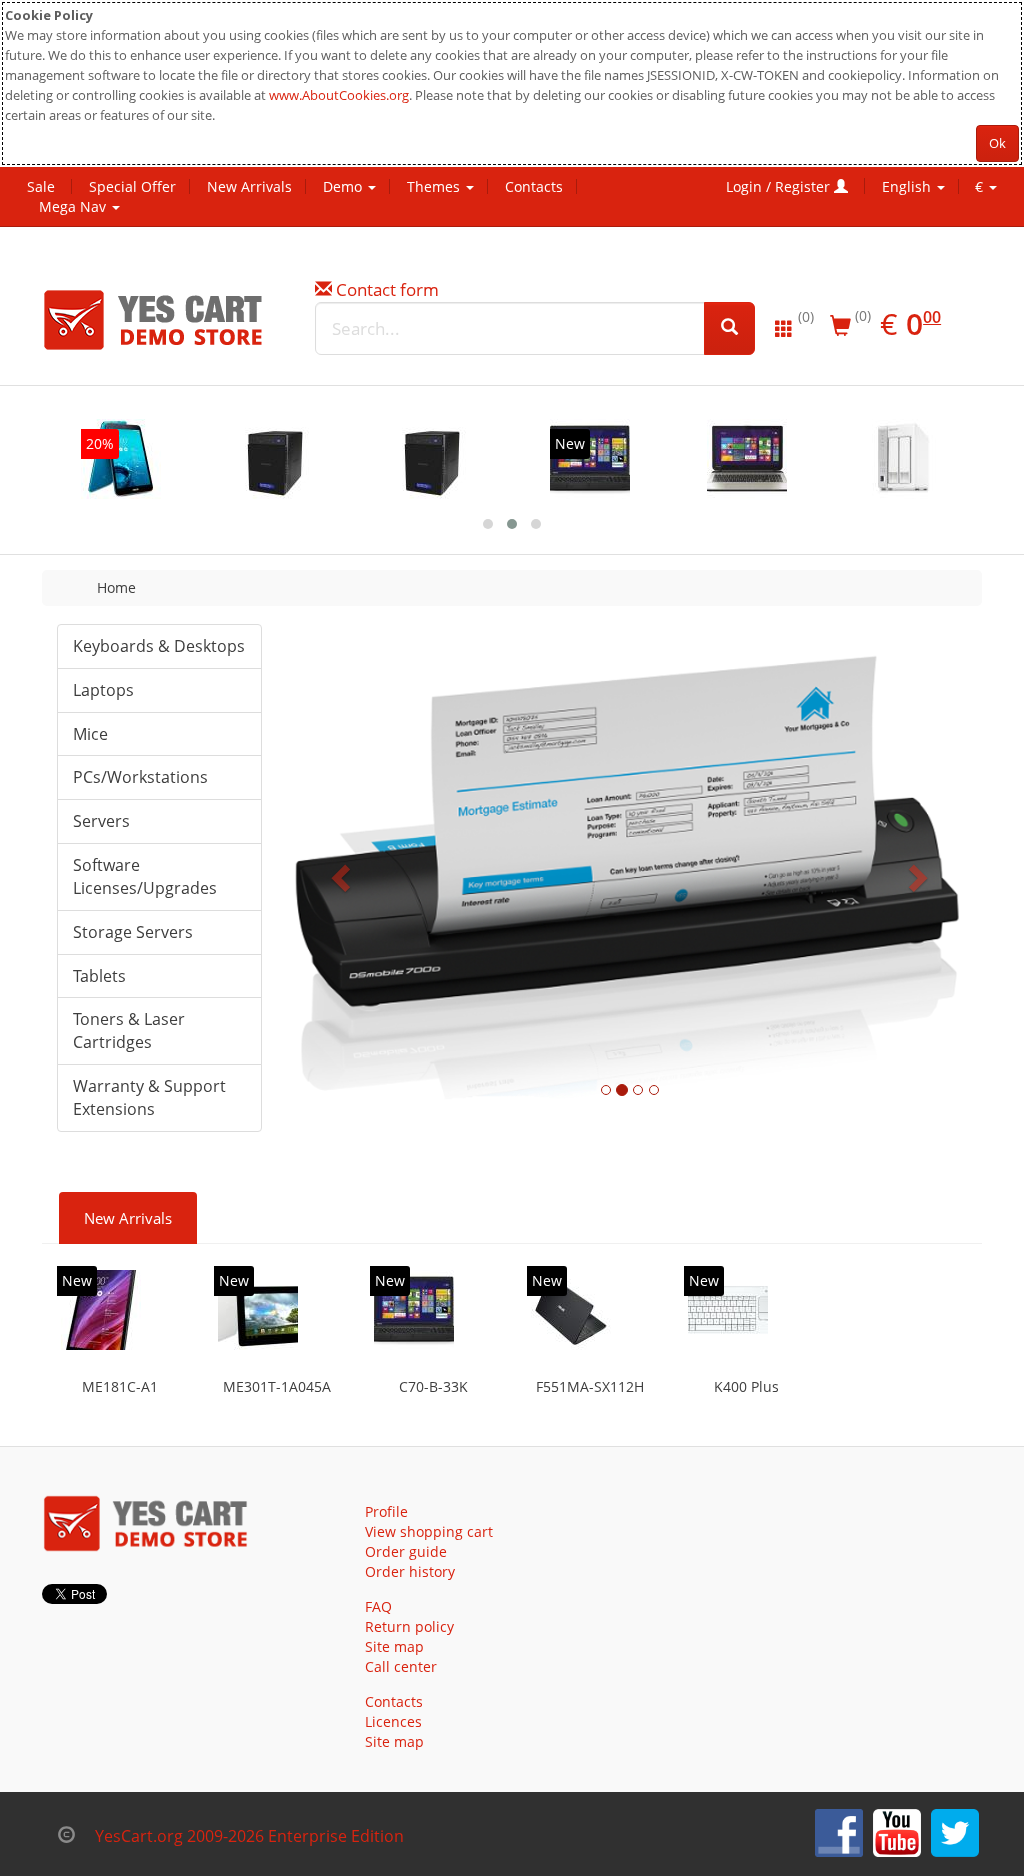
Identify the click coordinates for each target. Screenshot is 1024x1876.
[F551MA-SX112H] (571, 1310)
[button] (342, 877)
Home (116, 587)
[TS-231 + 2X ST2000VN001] (904, 459)
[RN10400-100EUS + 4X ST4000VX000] (434, 459)
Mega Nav (74, 206)
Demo (344, 186)
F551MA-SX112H (590, 1386)
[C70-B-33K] (590, 459)
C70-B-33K (433, 1386)
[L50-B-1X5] (747, 459)
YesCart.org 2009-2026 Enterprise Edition (249, 1836)
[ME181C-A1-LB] (121, 459)
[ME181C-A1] (101, 1310)
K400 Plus (746, 1386)
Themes (435, 186)
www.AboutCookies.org (339, 95)
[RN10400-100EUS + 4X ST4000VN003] (277, 459)
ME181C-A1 (120, 1386)
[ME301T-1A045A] (258, 1310)
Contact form (387, 289)
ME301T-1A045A (277, 1386)
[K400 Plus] (728, 1310)
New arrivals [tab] (128, 1218)
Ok (997, 143)
